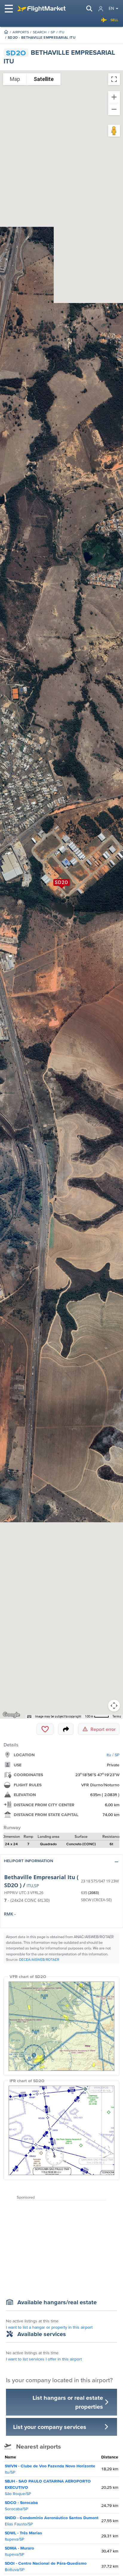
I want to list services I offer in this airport (44, 2359)
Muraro (19, 2551)
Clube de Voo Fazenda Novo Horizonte (50, 2469)
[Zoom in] (114, 97)
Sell (114, 20)
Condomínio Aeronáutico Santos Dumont (52, 2521)
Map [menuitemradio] (15, 79)
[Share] (66, 1729)
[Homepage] (6, 32)
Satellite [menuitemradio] (44, 79)
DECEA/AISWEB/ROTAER (39, 1959)
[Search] (89, 9)
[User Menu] (101, 9)
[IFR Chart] (61, 2130)
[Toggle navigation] (9, 9)
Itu (61, 32)
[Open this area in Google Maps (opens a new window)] (11, 1715)
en (111, 8)
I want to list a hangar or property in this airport (49, 2327)
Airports (21, 32)
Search (40, 32)
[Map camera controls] (114, 1706)
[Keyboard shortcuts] (29, 1717)
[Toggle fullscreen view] (114, 79)
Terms (117, 1716)
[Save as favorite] (45, 1729)
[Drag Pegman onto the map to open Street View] (114, 131)
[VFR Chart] (61, 2026)
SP (53, 32)
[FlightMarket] (41, 9)
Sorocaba (21, 2506)
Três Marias (23, 2536)
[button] (61, 1862)
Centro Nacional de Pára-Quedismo (46, 2566)
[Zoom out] (114, 109)
